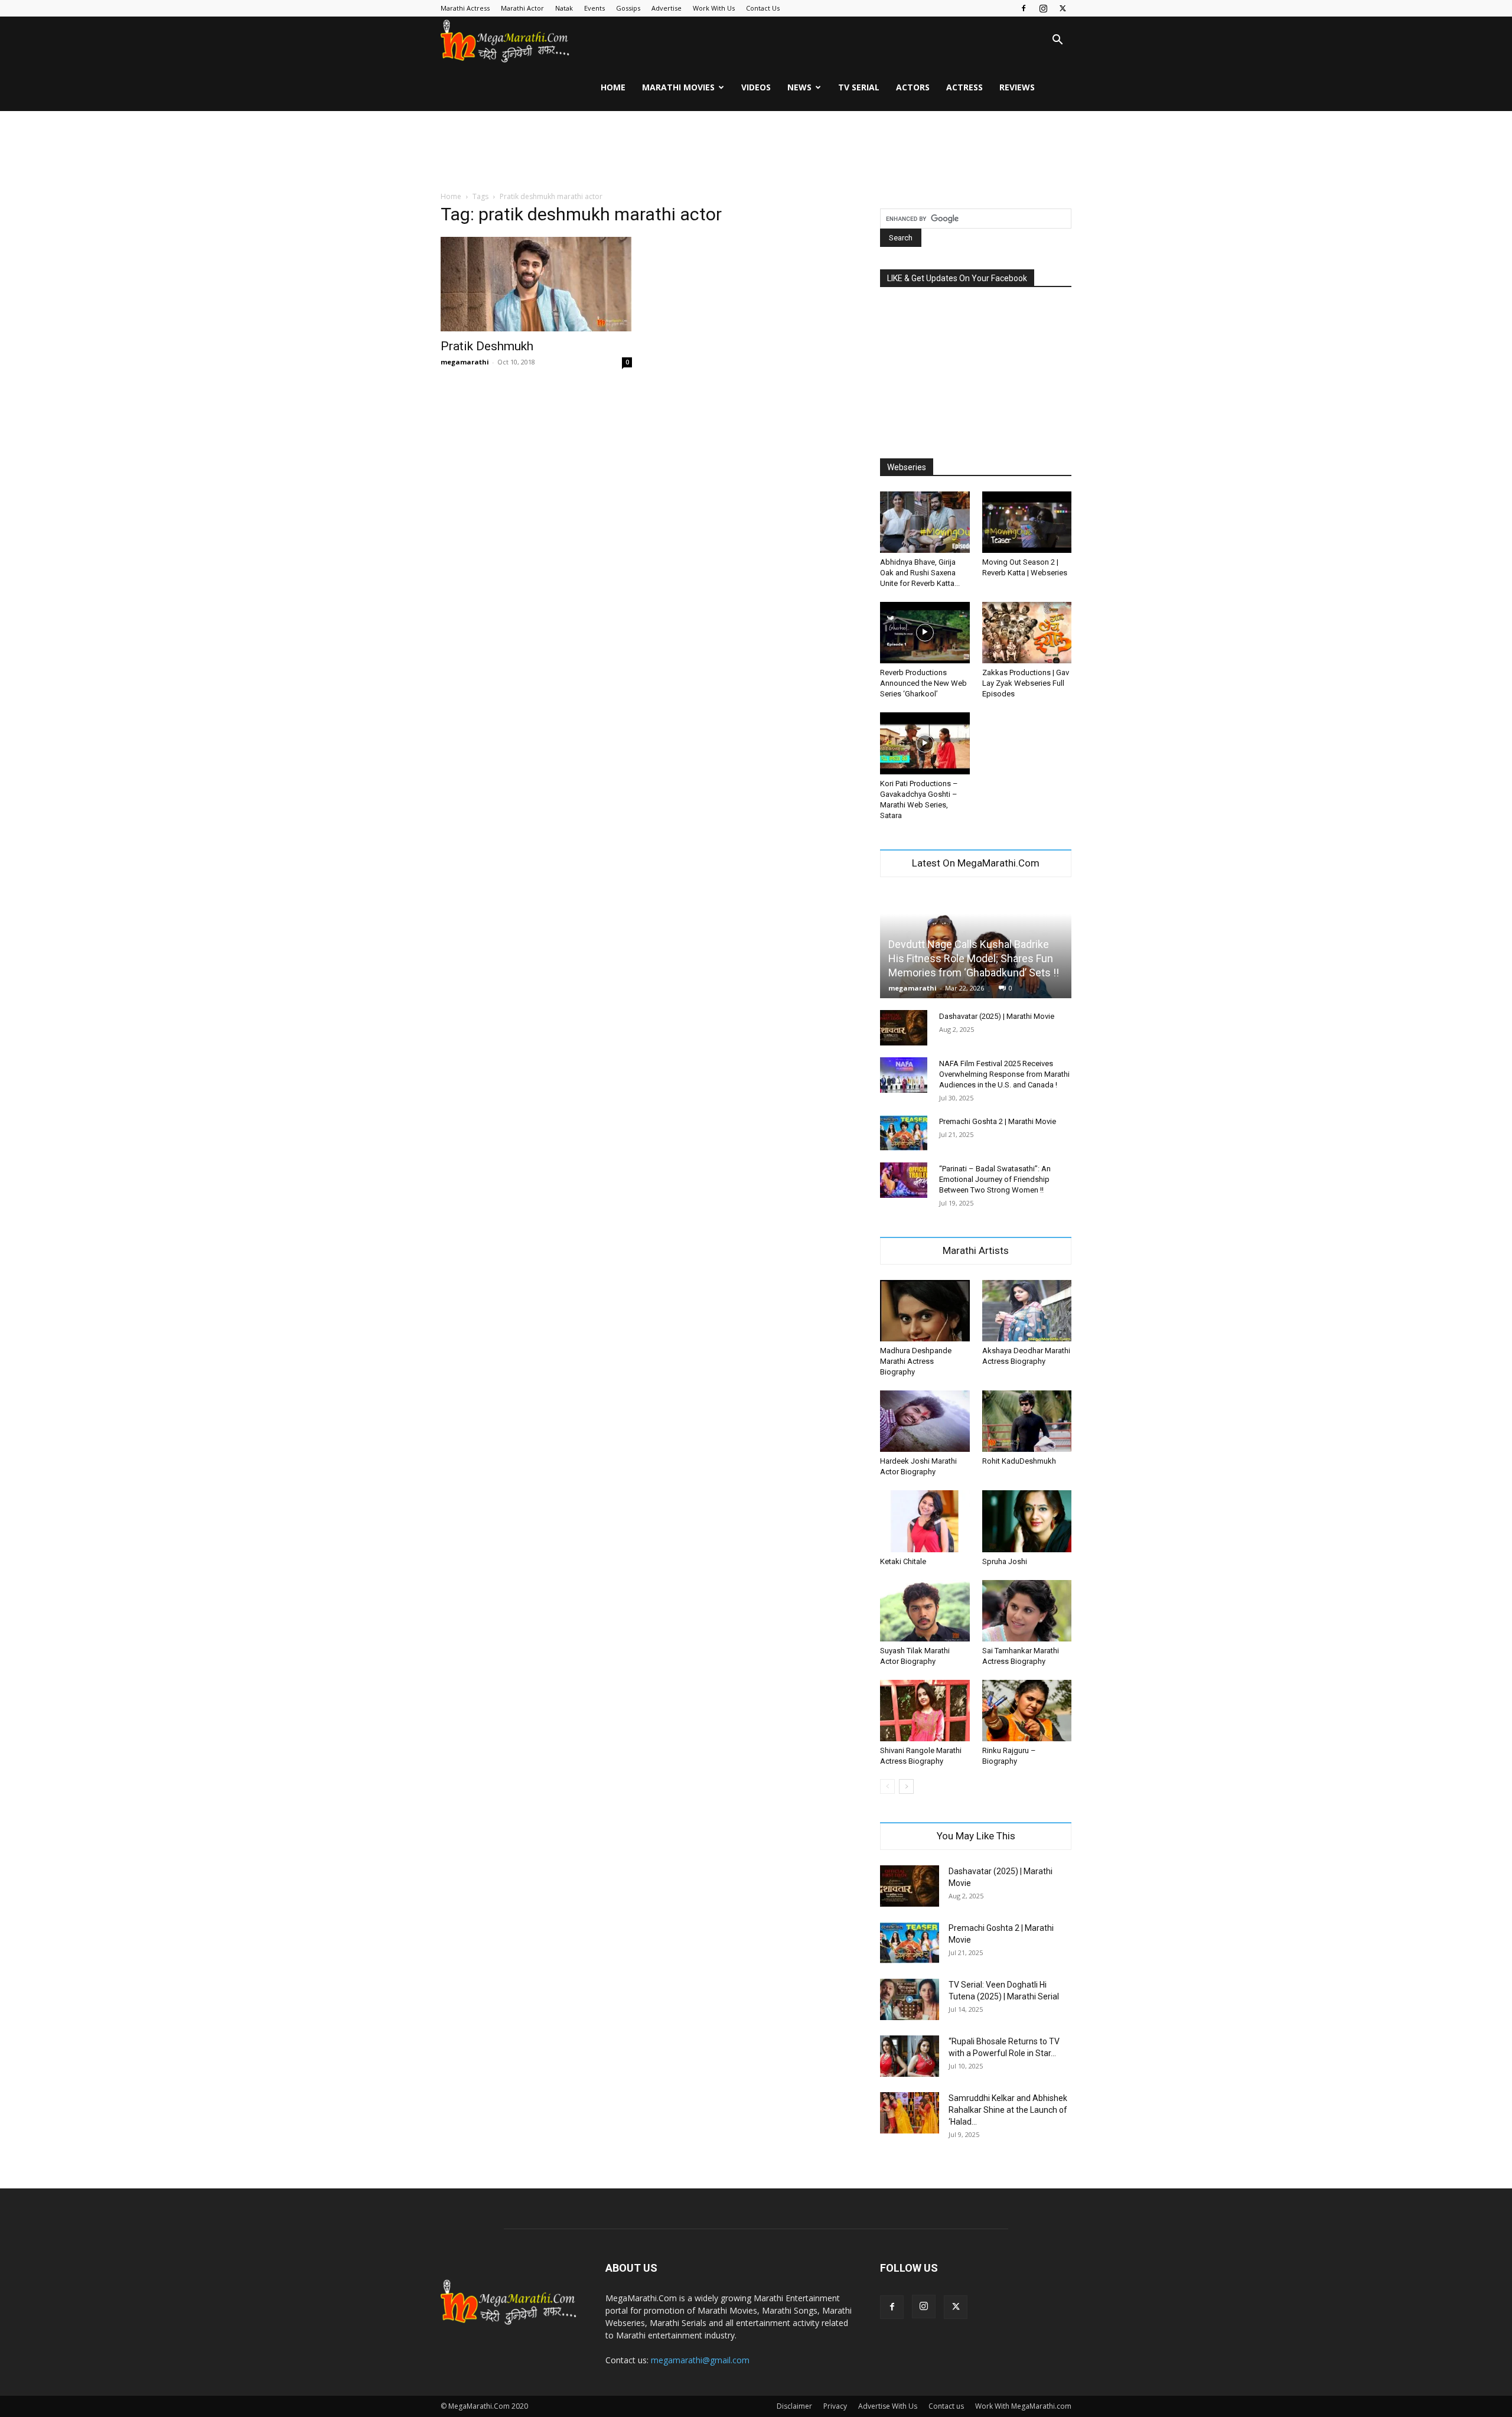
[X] (1063, 8)
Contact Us (763, 8)
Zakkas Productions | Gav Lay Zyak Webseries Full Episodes (1026, 683)
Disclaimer (794, 2406)
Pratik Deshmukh (487, 346)
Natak (564, 8)
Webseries (907, 467)
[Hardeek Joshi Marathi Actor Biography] (925, 1421)
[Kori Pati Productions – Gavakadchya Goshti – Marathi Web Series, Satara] (925, 743)
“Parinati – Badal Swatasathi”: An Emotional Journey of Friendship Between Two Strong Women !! (995, 1179)
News (799, 87)
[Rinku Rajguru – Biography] (1027, 1711)
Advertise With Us (888, 2406)
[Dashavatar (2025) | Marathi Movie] (904, 1028)
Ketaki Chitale (903, 1561)
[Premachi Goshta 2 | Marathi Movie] (904, 1133)
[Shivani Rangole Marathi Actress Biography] (925, 1711)
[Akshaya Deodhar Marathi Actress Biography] (1027, 1311)
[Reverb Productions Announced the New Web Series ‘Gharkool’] (925, 633)
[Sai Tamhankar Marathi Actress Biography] (1027, 1611)
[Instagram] (1043, 8)
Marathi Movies (678, 87)
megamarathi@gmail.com (700, 2360)
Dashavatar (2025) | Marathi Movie (997, 1016)
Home (613, 87)
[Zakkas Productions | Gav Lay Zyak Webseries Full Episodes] (1027, 633)
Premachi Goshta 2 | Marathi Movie (998, 1121)
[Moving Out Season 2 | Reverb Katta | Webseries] (1027, 522)
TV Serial (859, 87)
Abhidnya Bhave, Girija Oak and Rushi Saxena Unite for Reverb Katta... (920, 573)
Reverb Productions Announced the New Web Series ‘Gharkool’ (923, 683)
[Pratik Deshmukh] (536, 284)
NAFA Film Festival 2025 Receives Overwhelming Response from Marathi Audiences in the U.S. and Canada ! (1004, 1074)
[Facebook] (1024, 8)
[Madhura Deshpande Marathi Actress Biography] (925, 1311)
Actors (913, 87)
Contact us (946, 2406)
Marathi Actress (465, 8)
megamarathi (465, 362)
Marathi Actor (522, 8)
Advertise (667, 8)
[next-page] (906, 1786)
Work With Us (714, 8)
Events (594, 8)
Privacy (835, 2406)
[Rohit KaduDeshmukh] (1027, 1421)
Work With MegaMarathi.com (1023, 2406)
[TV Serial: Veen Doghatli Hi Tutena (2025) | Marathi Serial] (910, 1999)
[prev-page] (887, 1786)
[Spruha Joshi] (1027, 1521)
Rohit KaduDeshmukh (1019, 1461)
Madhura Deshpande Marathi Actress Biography (916, 1361)
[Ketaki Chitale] (925, 1521)
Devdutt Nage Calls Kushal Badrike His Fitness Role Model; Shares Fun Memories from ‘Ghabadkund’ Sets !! (974, 958)
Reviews (1017, 87)
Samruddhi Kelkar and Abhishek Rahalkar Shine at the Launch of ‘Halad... (1008, 2110)
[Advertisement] (756, 152)
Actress (964, 87)
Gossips (628, 8)
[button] (1057, 41)
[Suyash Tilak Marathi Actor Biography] (925, 1611)
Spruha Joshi (1005, 1561)
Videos (756, 87)
